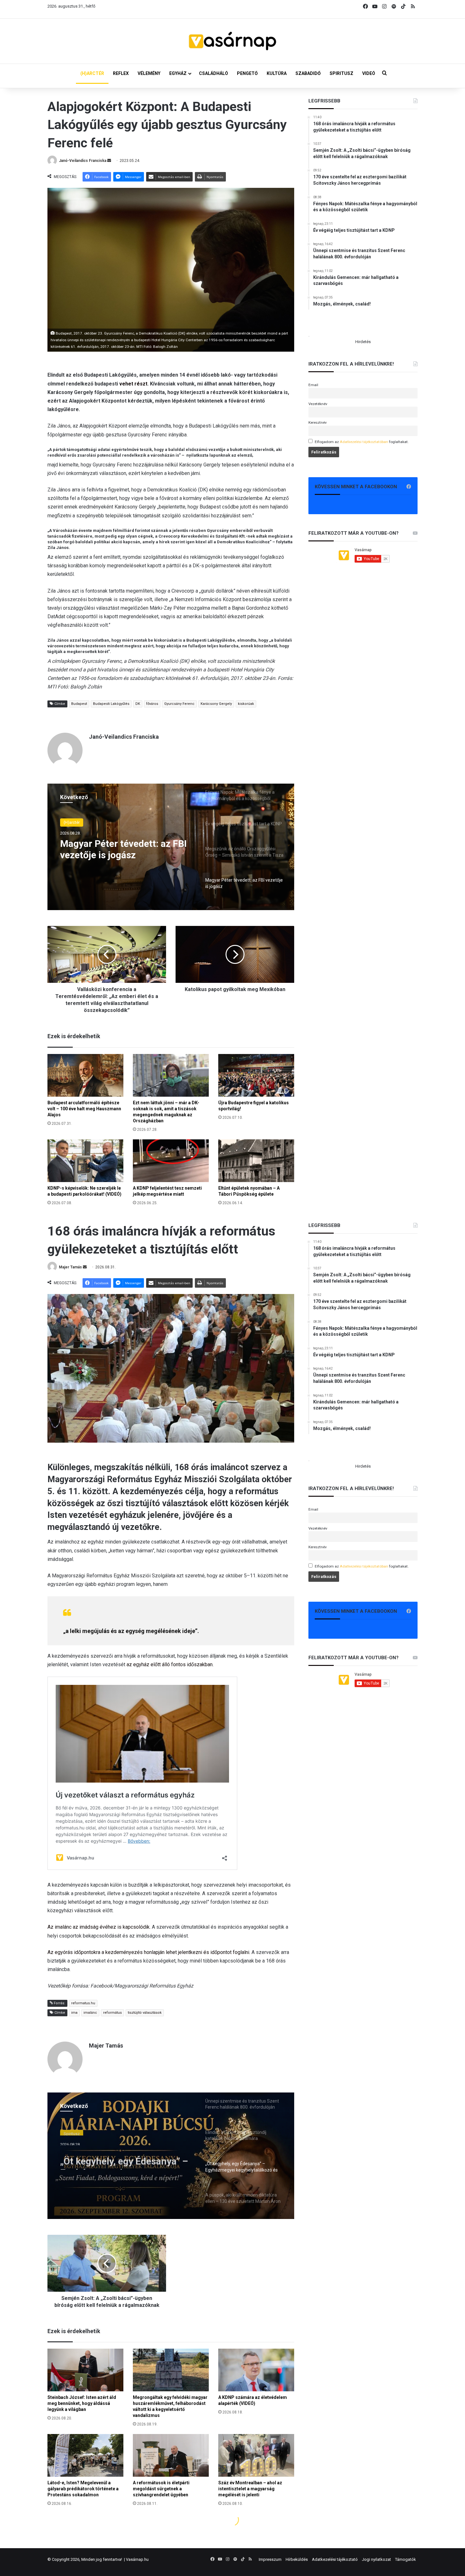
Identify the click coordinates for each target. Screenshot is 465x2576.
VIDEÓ (369, 73)
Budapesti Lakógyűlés (111, 704)
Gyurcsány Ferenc (179, 704)
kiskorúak (246, 704)
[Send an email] (109, 161)
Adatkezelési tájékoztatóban (364, 442)
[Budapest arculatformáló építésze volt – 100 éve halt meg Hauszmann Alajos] (85, 1075)
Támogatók (406, 2559)
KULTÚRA (277, 73)
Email (313, 385)
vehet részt (133, 384)
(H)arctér (72, 822)
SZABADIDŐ (308, 73)
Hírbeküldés (297, 2559)
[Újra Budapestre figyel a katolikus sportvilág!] (256, 1075)
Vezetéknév (318, 404)
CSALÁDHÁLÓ (214, 73)
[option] (171, 847)
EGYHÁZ (178, 73)
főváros (152, 704)
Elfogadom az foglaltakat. (362, 442)
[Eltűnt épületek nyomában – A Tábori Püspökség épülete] (256, 1161)
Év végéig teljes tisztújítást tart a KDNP (118, 849)
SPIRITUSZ (341, 73)
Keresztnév (318, 422)
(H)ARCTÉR (92, 73)
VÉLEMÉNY (149, 73)
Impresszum (270, 2559)
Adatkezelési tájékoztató (335, 2559)
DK (138, 704)
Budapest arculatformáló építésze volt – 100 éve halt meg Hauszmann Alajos (84, 1109)
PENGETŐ (247, 73)
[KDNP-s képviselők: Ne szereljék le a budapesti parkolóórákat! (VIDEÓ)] (85, 1161)
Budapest (79, 704)
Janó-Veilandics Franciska (83, 161)
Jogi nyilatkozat (376, 2559)
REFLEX (121, 73)
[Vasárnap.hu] (232, 41)
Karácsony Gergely (216, 704)
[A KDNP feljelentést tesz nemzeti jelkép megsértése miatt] (171, 1161)
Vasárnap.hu (137, 2559)
